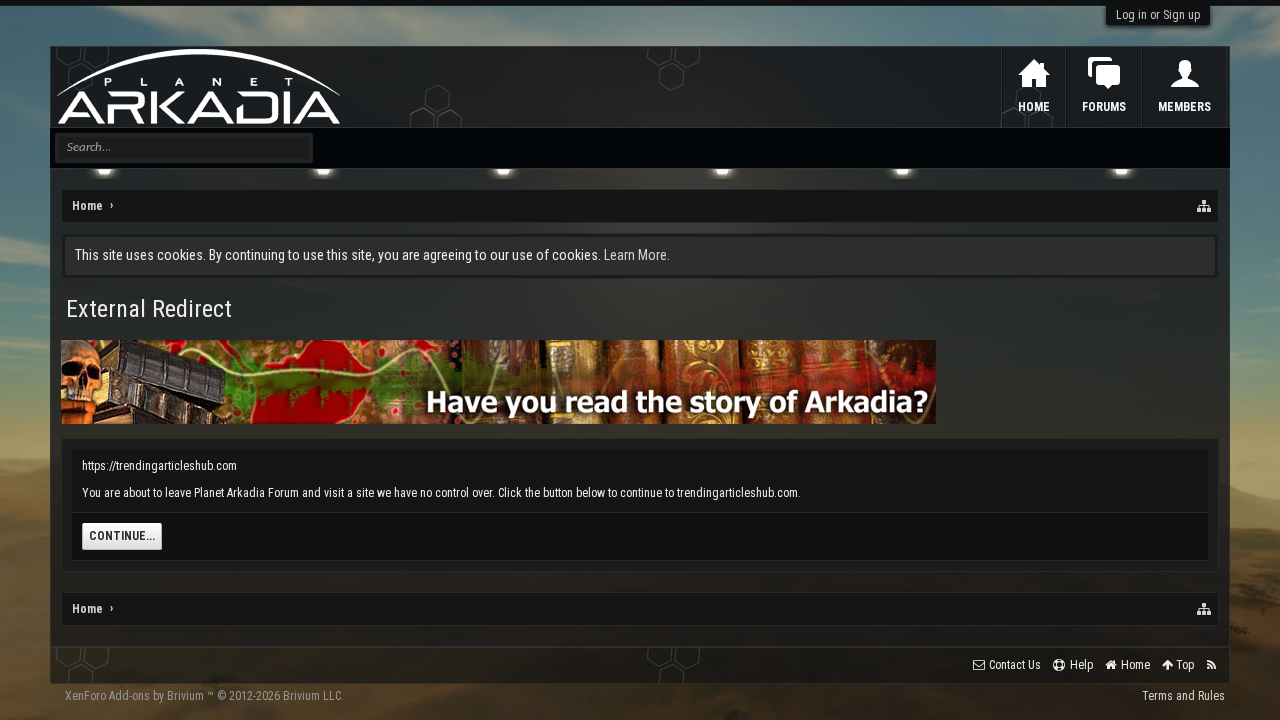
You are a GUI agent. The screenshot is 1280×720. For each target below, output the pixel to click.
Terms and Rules (1183, 696)
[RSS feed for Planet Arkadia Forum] (1211, 665)
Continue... (122, 536)
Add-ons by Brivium (204, 696)
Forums (1104, 107)
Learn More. (637, 255)
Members (1184, 107)
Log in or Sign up (1158, 15)
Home (1034, 107)
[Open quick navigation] (1205, 206)
